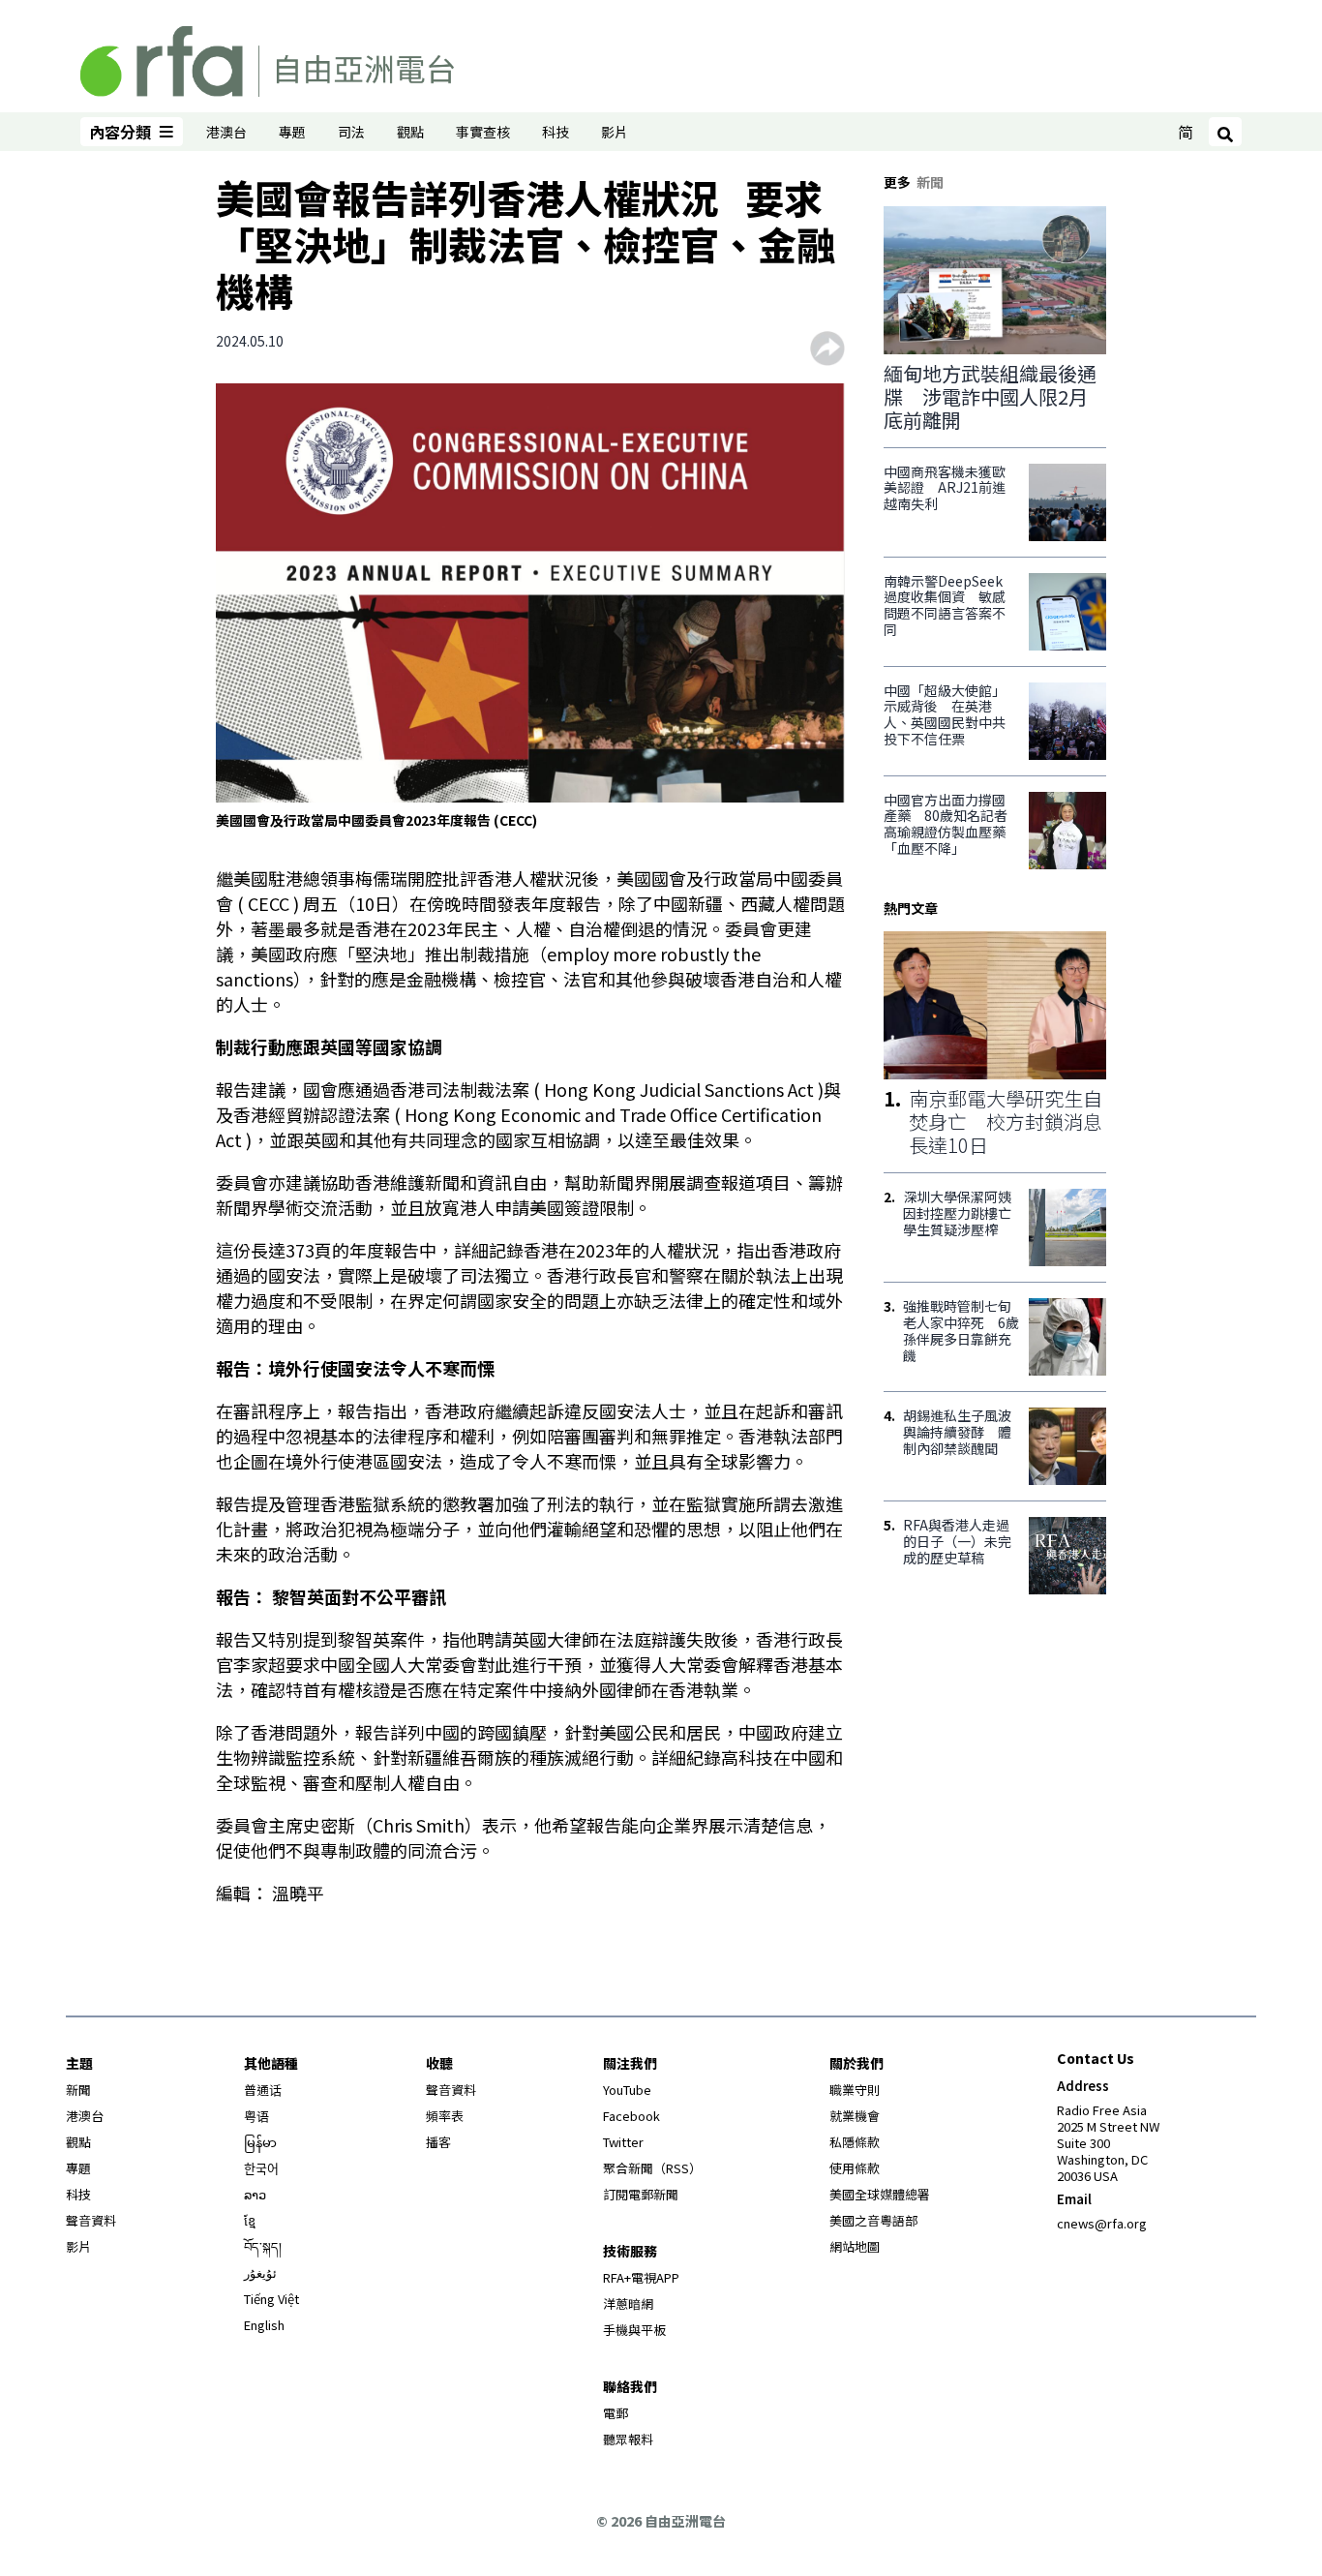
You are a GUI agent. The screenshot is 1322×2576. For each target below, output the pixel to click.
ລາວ (255, 2194)
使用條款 (855, 2168)
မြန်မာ (260, 2142)
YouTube (627, 2090)
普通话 (263, 2090)
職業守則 (855, 2090)
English (264, 2325)
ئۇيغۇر (260, 2273)
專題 (292, 132)
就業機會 (855, 2116)
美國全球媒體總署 (880, 2194)
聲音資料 (91, 2220)
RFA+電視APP (641, 2277)
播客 (438, 2142)
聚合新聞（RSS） (652, 2168)
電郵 (616, 2413)
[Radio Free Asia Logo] (267, 58)
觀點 (410, 132)
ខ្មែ (250, 2220)
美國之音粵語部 (873, 2220)
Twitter (623, 2142)
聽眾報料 (628, 2439)
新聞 (78, 2090)
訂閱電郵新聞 (641, 2194)
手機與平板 (634, 2330)
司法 (351, 132)
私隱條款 (855, 2142)
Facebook (631, 2116)
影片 (615, 132)
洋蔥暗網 (628, 2303)
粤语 (256, 2116)
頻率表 (445, 2116)
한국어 (261, 2168)
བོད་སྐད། (263, 2246)
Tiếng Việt (271, 2299)
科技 (556, 132)
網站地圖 (855, 2246)
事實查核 (483, 132)
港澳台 (226, 132)
